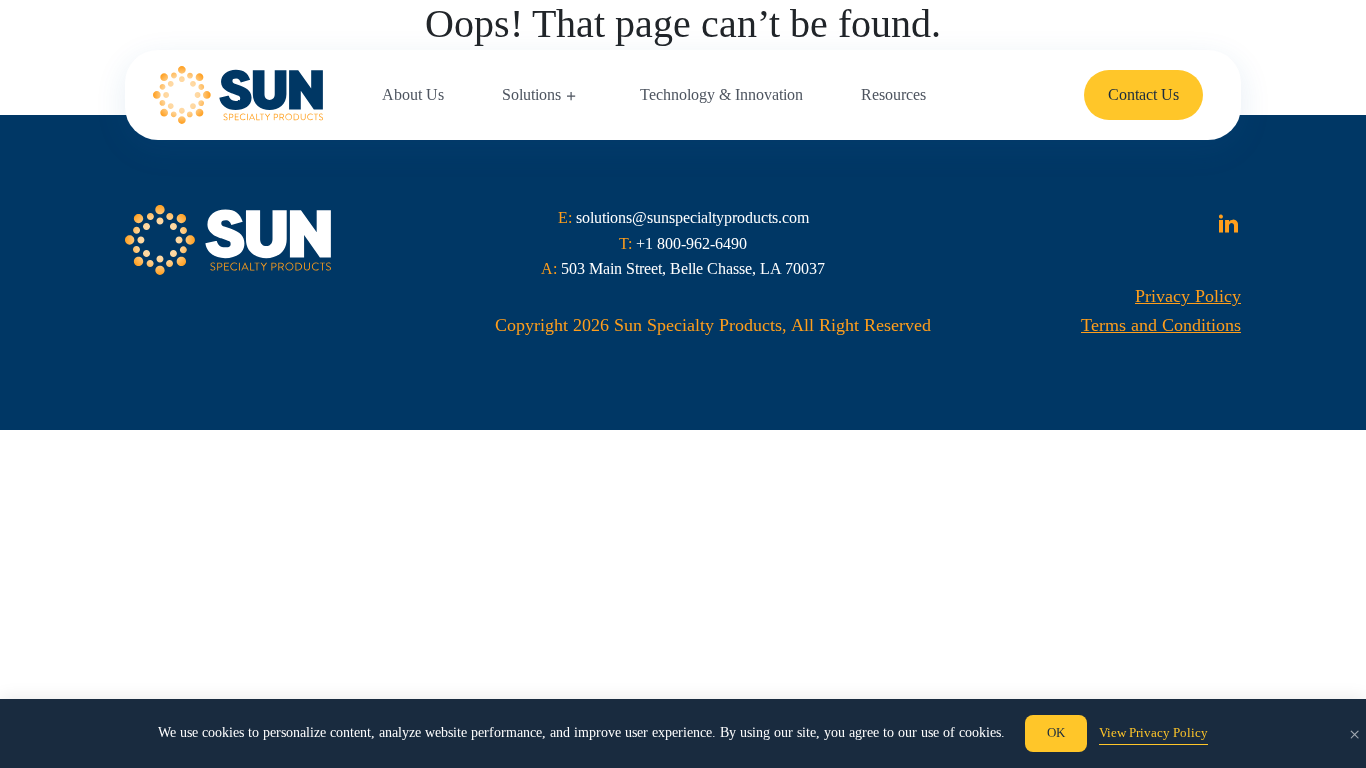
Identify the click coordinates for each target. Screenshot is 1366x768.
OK (1056, 732)
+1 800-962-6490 (691, 243)
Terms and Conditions (1161, 325)
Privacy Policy (1188, 296)
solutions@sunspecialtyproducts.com (692, 217)
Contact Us (1143, 94)
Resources (893, 94)
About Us (413, 94)
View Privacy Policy (1153, 732)
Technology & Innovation (721, 94)
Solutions (531, 94)
